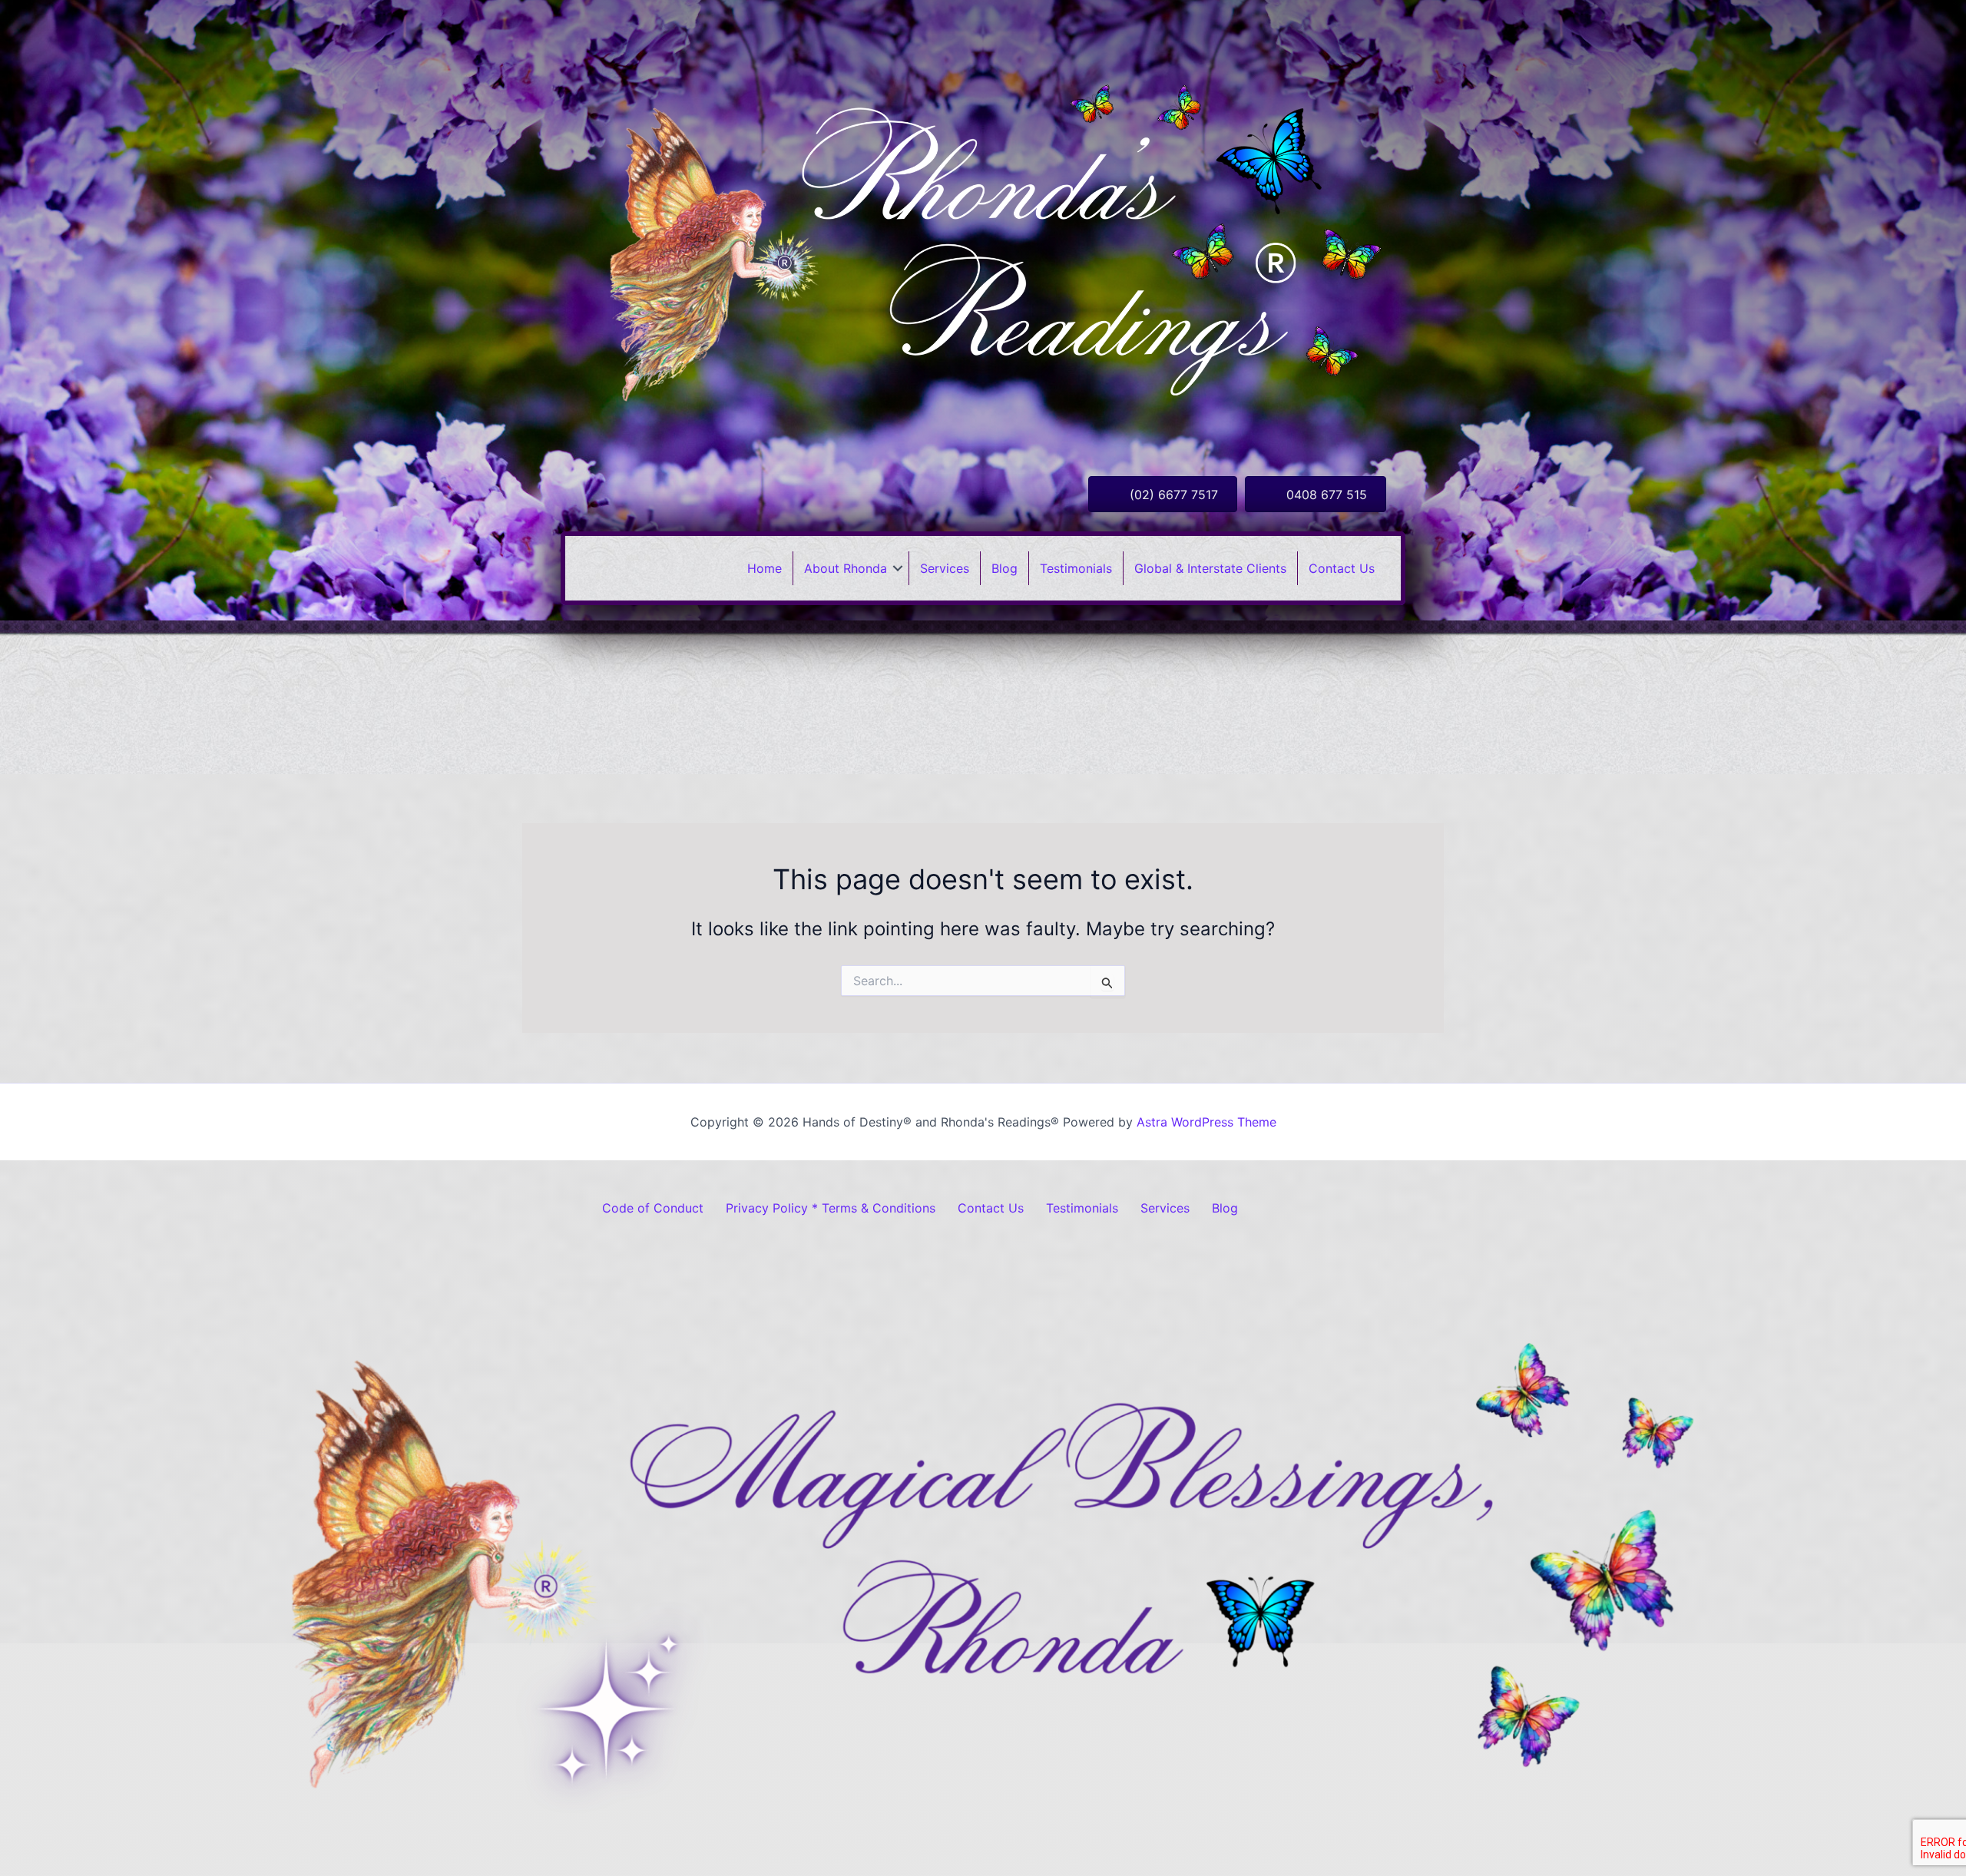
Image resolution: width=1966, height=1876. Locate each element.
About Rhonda (846, 568)
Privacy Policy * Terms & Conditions (831, 1208)
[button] (898, 568)
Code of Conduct (653, 1208)
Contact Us (1342, 568)
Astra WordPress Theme (1206, 1122)
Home (765, 568)
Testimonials (1076, 568)
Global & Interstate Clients (1210, 568)
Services (945, 568)
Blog (1005, 568)
